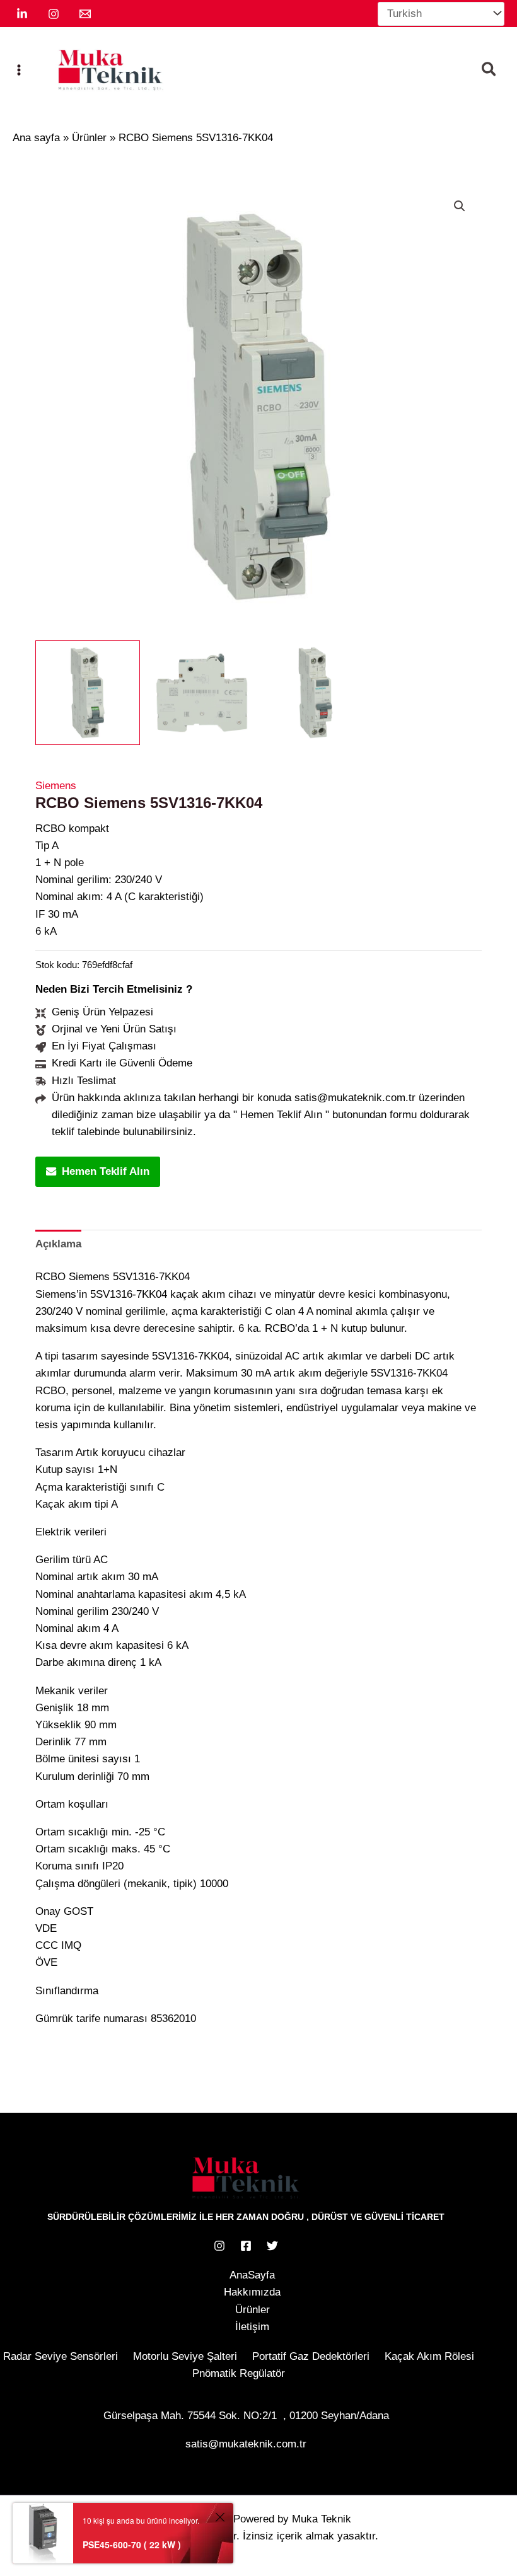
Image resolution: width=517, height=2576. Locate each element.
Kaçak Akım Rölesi (429, 2356)
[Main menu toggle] (19, 70)
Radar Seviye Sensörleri (61, 2356)
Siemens (56, 786)
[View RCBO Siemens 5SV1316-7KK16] (88, 693)
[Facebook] (246, 2246)
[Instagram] (54, 14)
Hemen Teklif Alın (106, 1171)
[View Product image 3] (316, 693)
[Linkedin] (22, 14)
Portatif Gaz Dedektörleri (311, 2356)
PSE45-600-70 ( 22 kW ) (132, 2544)
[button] (490, 71)
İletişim (252, 2327)
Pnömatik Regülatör (239, 2373)
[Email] (85, 14)
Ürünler (253, 2310)
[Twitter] (272, 2246)
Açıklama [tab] (58, 1244)
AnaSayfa (252, 2275)
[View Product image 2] (202, 693)
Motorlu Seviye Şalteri (185, 2356)
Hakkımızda (252, 2292)
